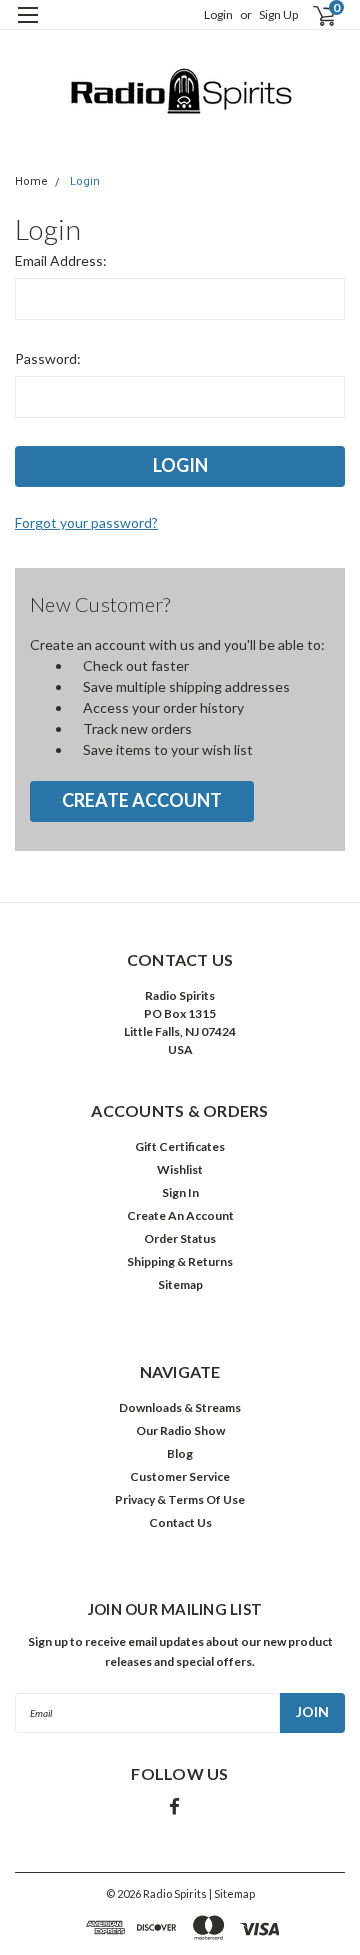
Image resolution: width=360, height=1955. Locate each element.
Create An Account (180, 1215)
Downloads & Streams (180, 1407)
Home (31, 181)
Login (218, 14)
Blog (180, 1453)
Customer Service (180, 1476)
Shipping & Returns (180, 1261)
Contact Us (180, 1522)
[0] (312, 15)
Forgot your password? (86, 522)
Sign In (180, 1192)
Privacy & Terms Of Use (180, 1499)
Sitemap (180, 1284)
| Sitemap (232, 1893)
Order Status (180, 1238)
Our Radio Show (180, 1430)
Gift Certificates (180, 1146)
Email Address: (61, 260)
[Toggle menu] (27, 27)
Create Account (142, 800)
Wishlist (180, 1169)
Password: (48, 358)
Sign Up (278, 14)
